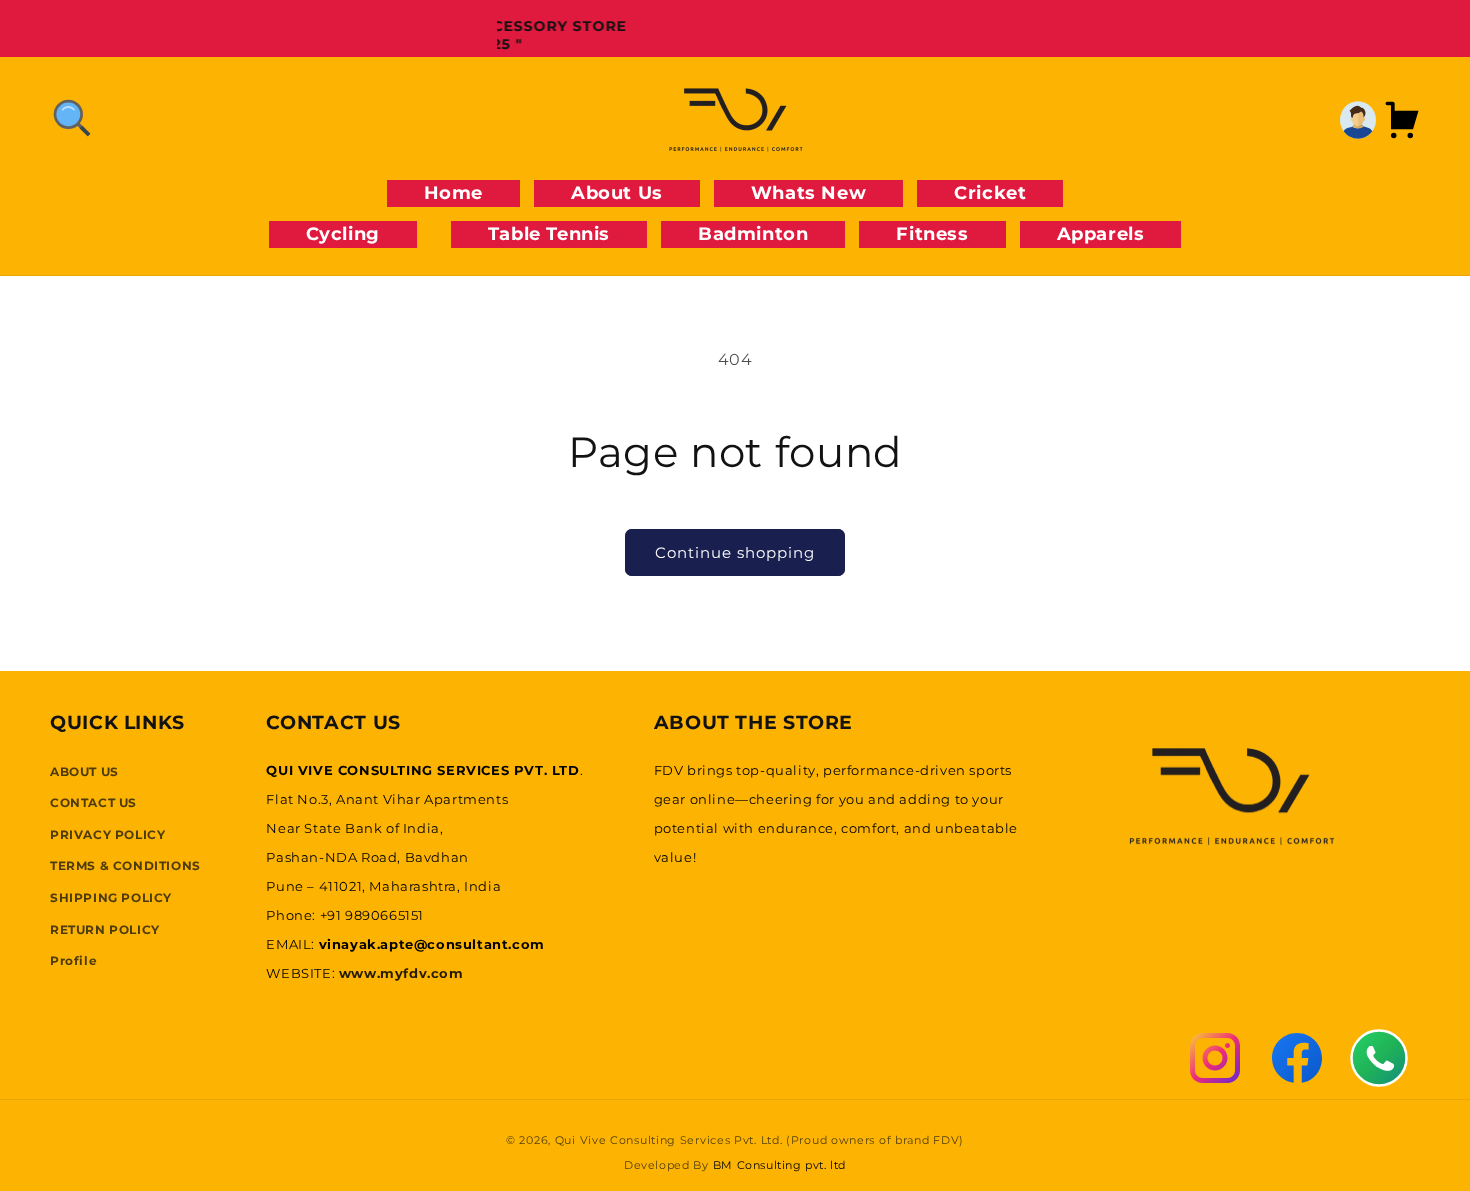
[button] (72, 118)
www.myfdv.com (401, 972)
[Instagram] (1215, 1058)
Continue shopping (735, 552)
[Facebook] (1297, 1058)
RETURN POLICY (105, 928)
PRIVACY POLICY (107, 833)
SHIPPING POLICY (111, 896)
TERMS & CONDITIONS (125, 865)
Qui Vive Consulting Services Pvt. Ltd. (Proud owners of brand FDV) (759, 1140)
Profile (73, 959)
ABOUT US (84, 770)
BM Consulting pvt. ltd (779, 1165)
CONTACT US (93, 801)
